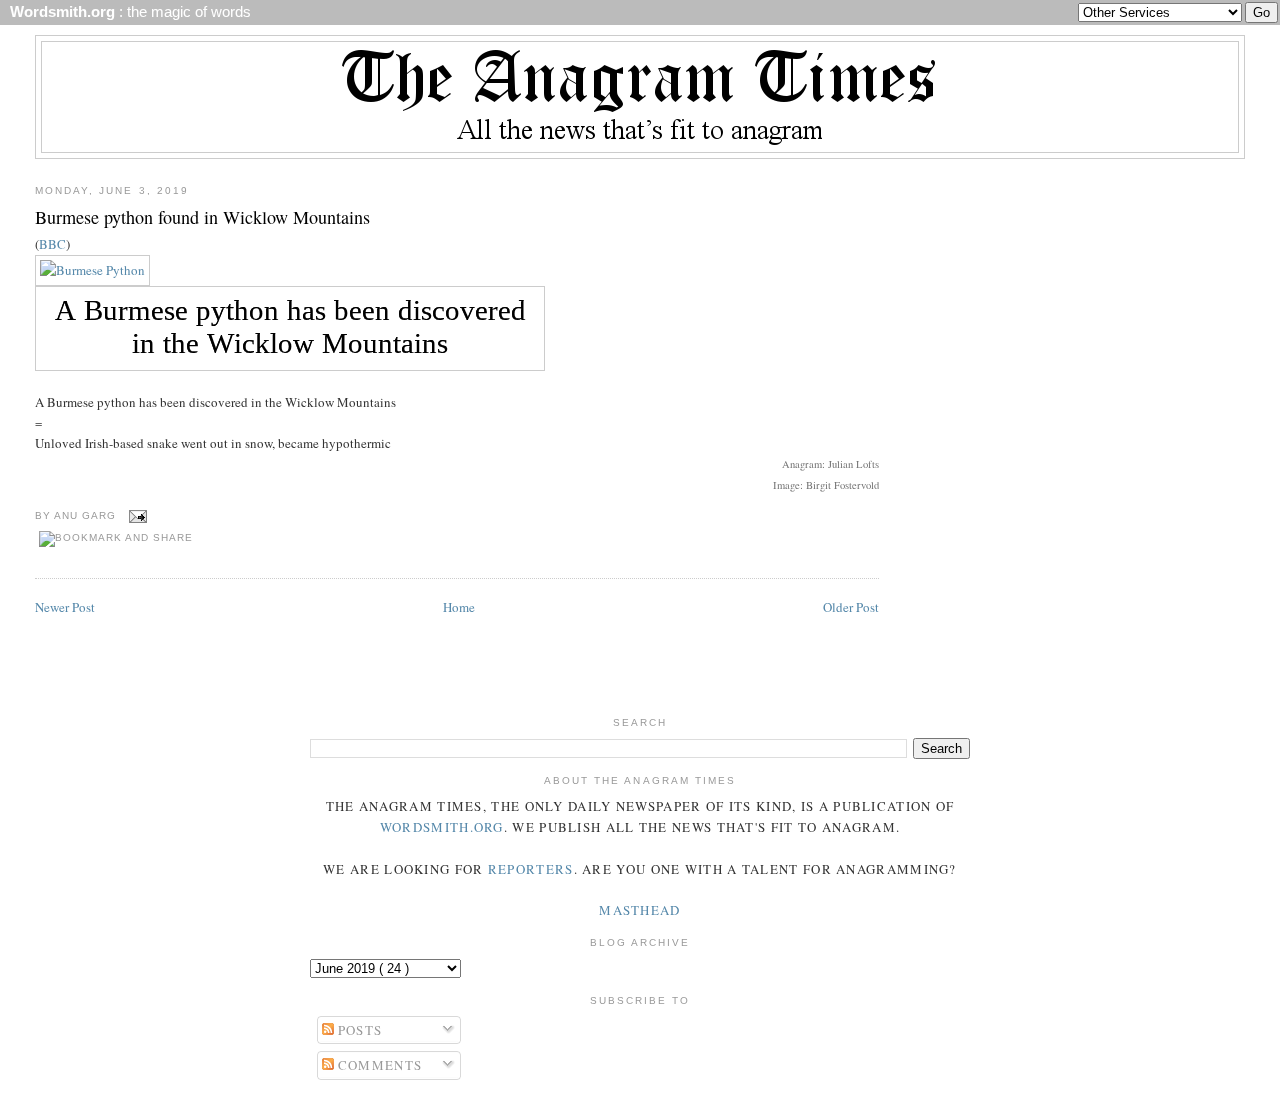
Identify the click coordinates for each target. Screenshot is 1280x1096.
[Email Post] (135, 515)
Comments (378, 1065)
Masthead (639, 910)
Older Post (851, 607)
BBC (52, 244)
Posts (358, 1030)
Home (459, 607)
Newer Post (65, 607)
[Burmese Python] (92, 270)
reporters (531, 869)
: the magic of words (126, 12)
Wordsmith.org (442, 827)
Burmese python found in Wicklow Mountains (202, 217)
